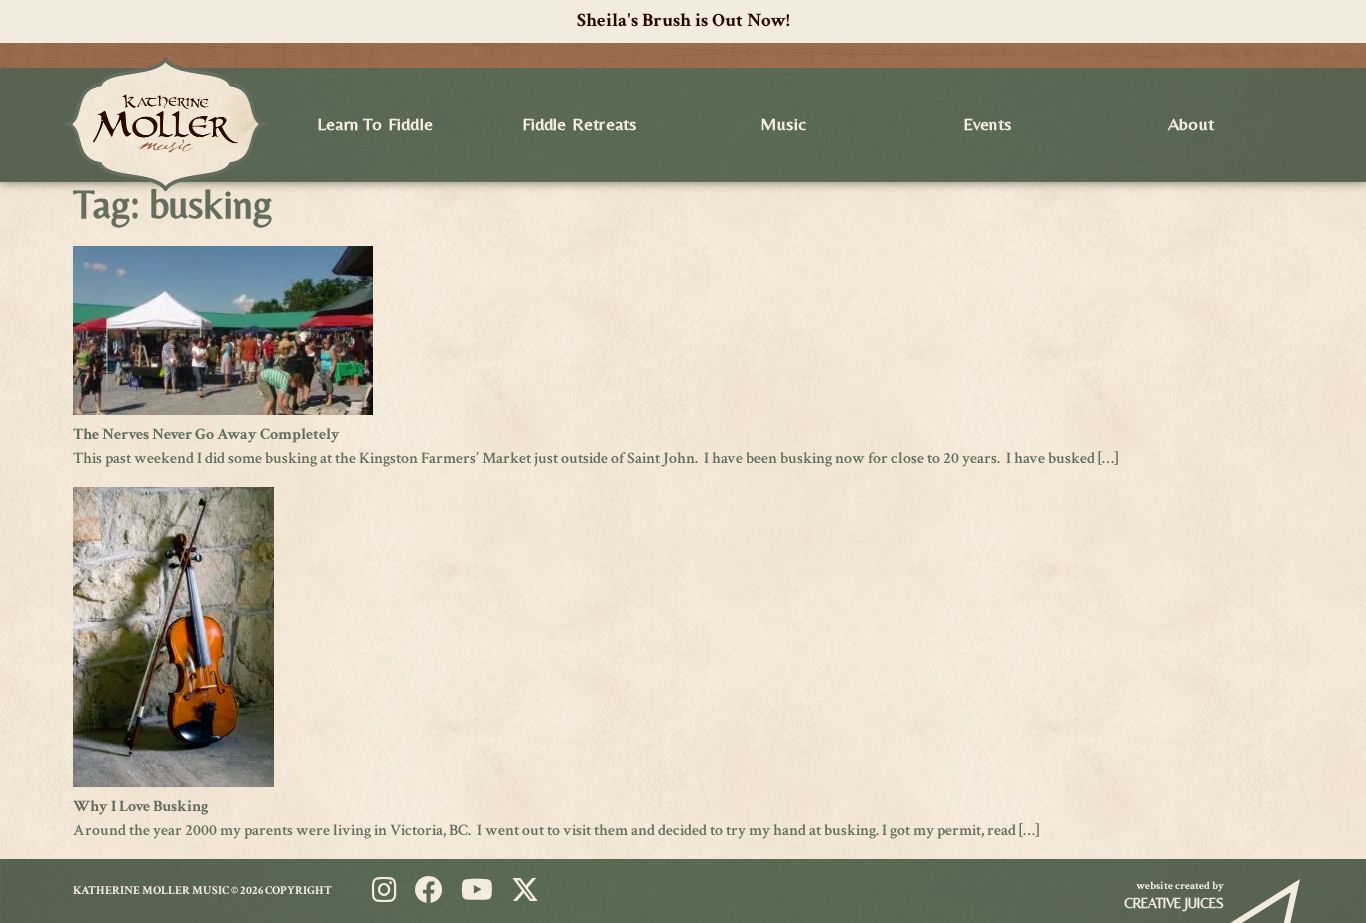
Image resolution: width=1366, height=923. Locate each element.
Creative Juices (1174, 903)
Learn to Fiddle (375, 123)
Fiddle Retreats (579, 123)
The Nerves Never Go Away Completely (206, 434)
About (1191, 123)
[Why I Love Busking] (173, 782)
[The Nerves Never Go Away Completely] (223, 410)
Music (783, 123)
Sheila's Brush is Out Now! (683, 20)
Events (987, 123)
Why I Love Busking (141, 806)
